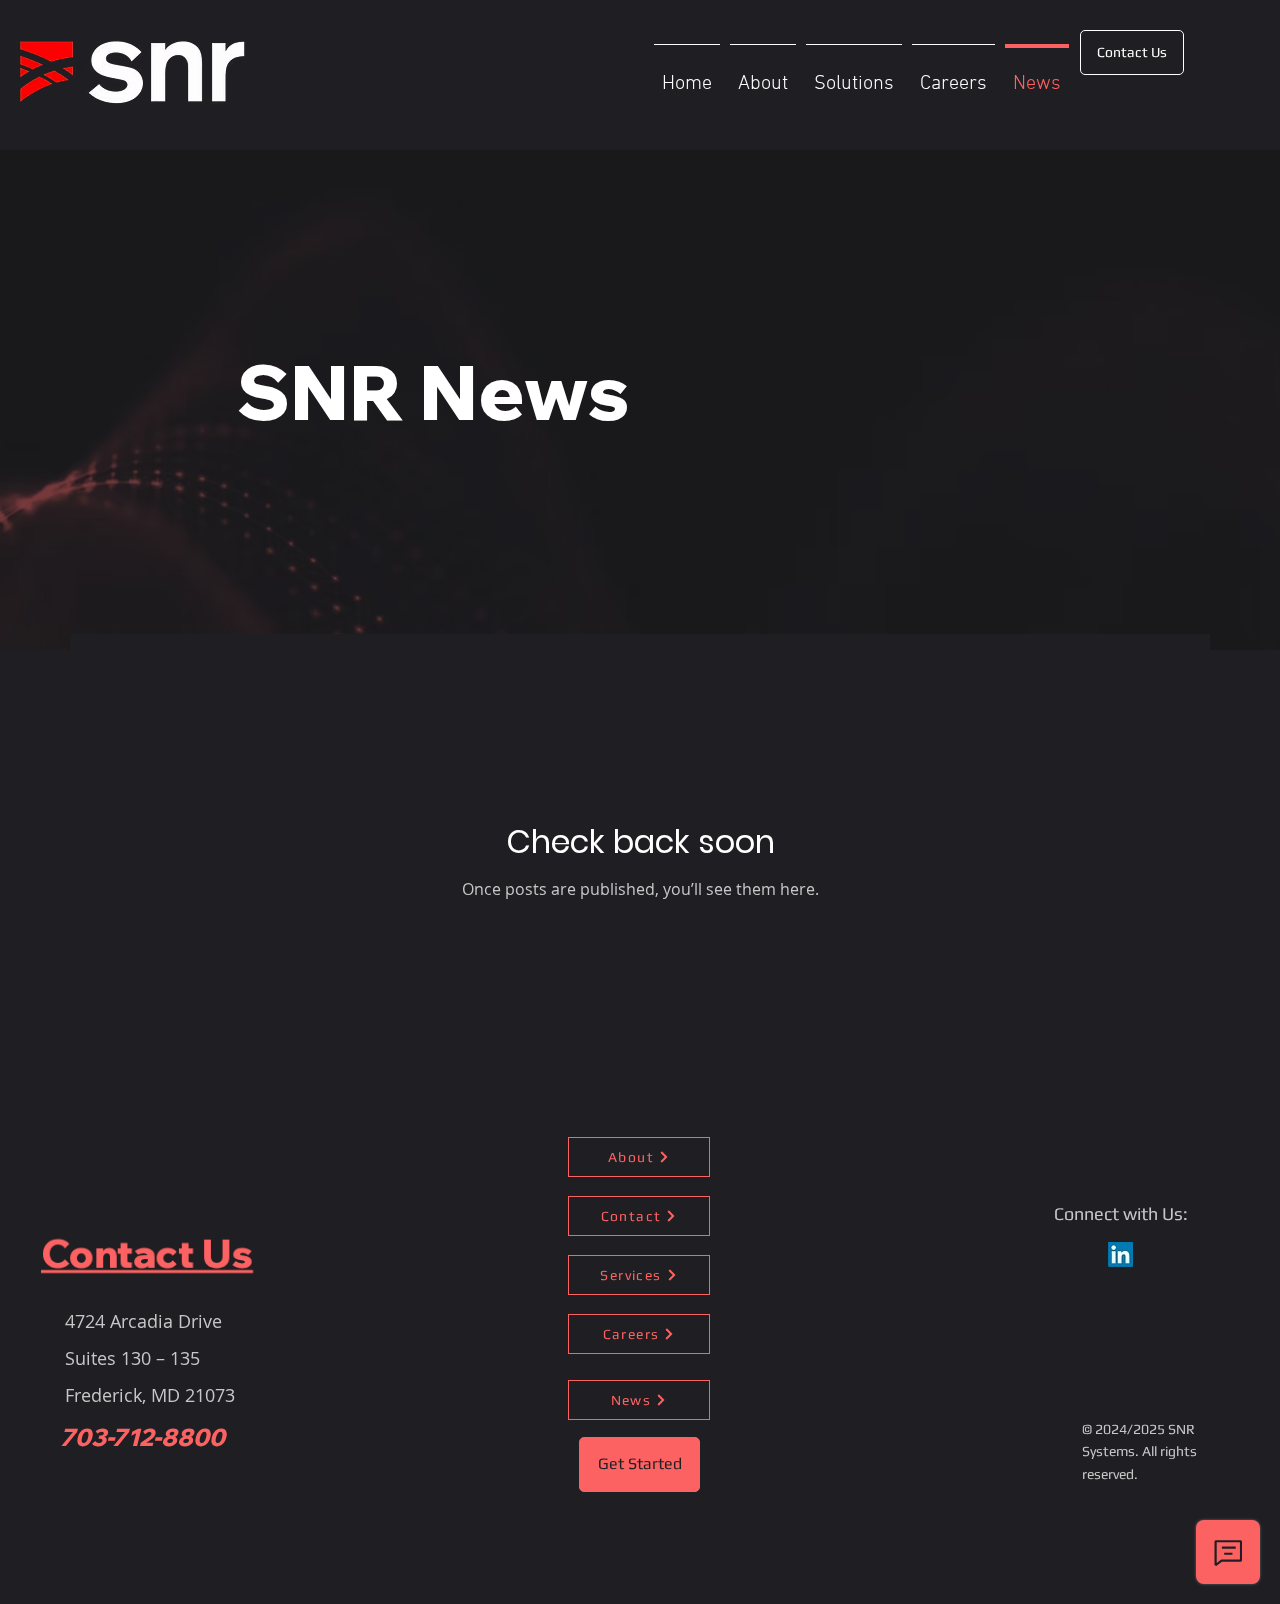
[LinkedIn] (1120, 1254)
